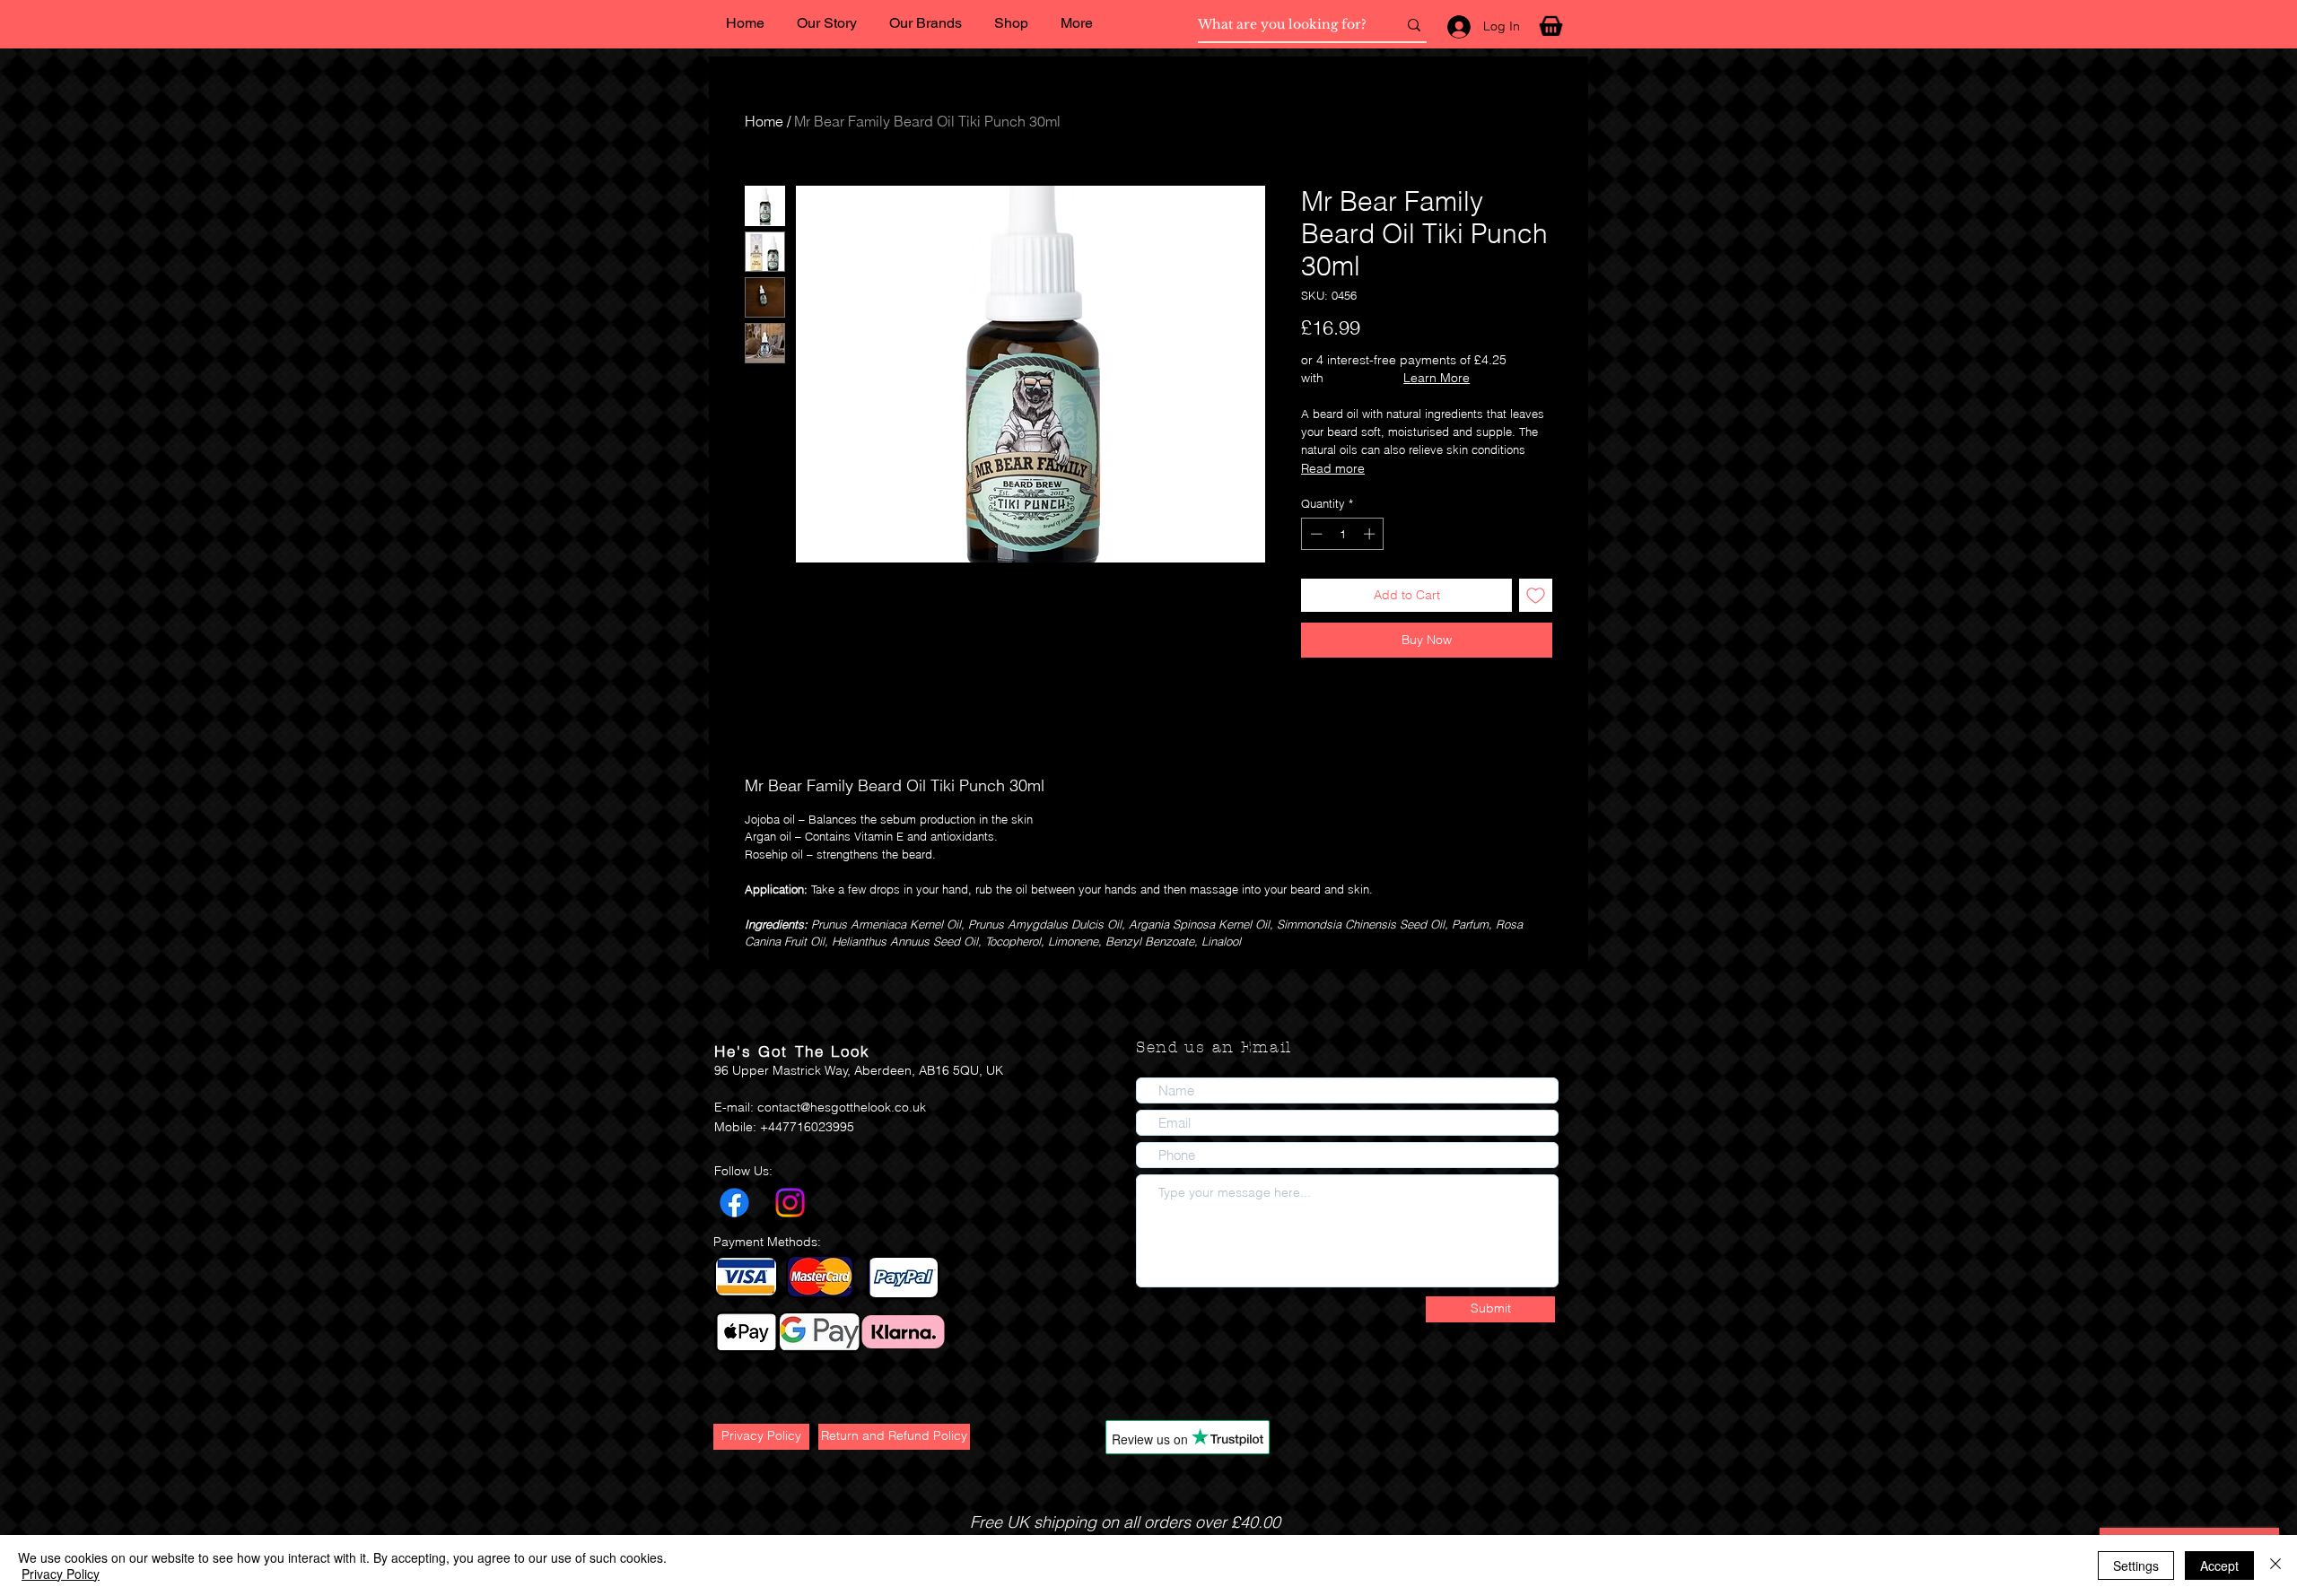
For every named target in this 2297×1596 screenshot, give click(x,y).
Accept (2219, 1565)
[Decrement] (1314, 534)
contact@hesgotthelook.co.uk (842, 1107)
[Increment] (1371, 534)
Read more (1333, 468)
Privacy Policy (61, 1574)
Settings (2136, 1565)
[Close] (2275, 1565)
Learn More (1437, 378)
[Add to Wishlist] (1536, 595)
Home (764, 121)
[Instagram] (790, 1203)
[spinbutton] (1343, 534)
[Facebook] (734, 1203)
